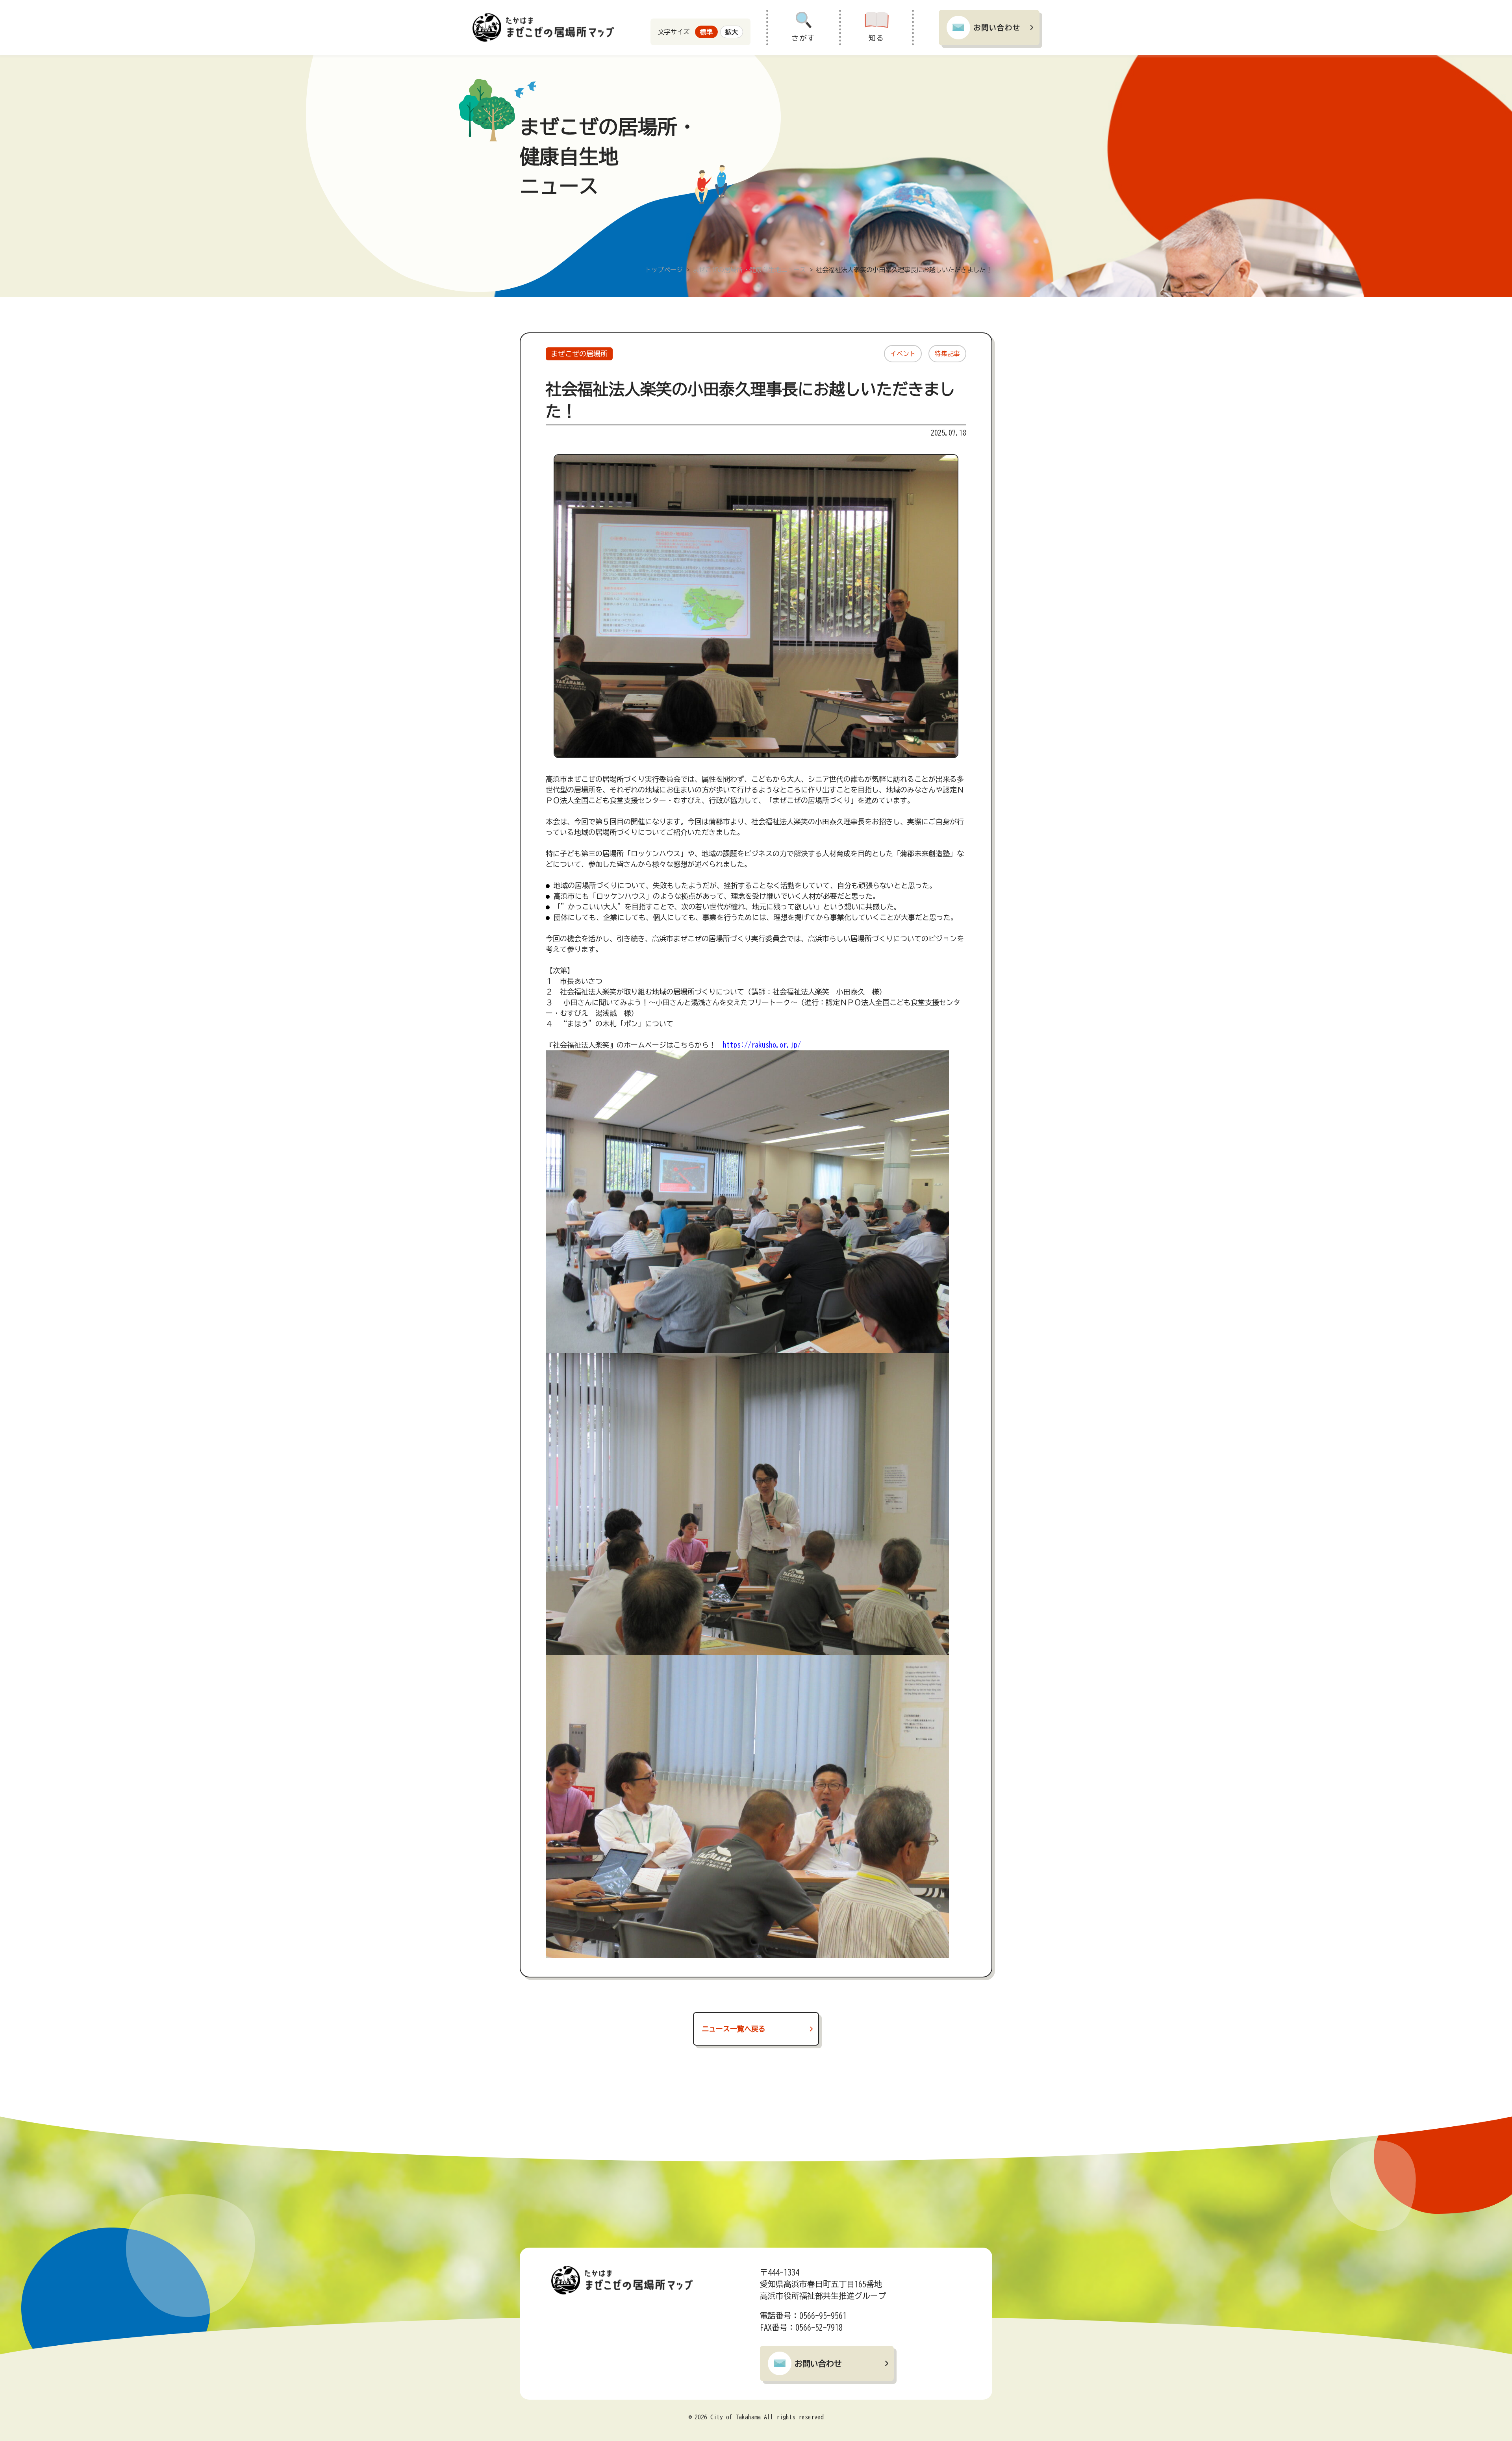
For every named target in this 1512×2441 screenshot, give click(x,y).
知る (876, 38)
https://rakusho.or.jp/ (762, 1045)
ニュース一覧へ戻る (734, 2029)
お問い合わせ (997, 28)
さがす (804, 38)
